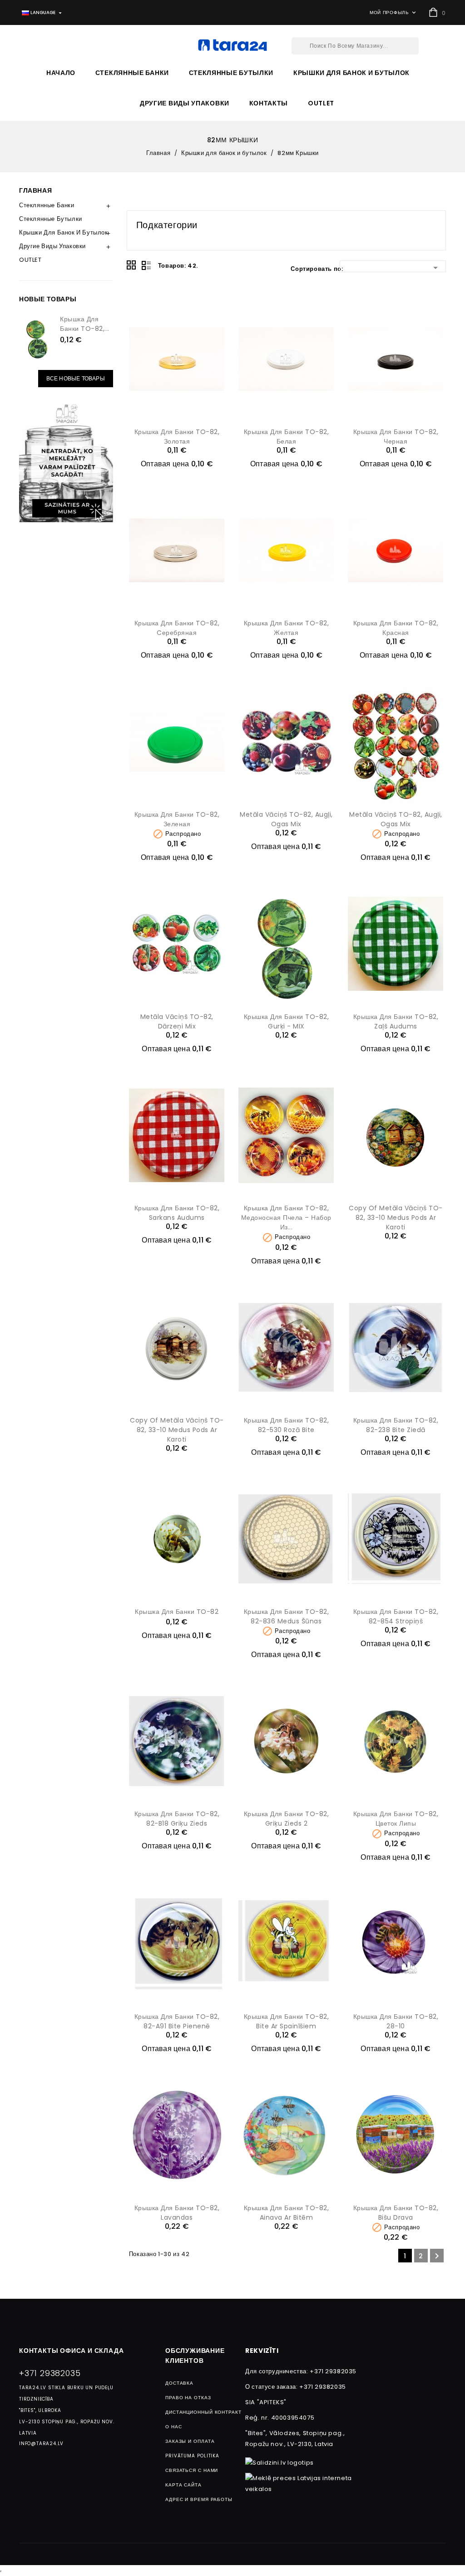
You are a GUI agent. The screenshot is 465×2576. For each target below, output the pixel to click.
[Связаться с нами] (66, 462)
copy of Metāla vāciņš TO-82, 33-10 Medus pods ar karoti (396, 1218)
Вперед (437, 2256)
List (146, 265)
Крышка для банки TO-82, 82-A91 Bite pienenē (177, 2021)
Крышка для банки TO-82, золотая (177, 437)
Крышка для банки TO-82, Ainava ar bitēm (287, 2213)
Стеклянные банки (132, 73)
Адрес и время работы (199, 2499)
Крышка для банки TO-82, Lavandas (177, 2213)
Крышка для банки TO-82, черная (396, 437)
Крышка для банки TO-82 (177, 1612)
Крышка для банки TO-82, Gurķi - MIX (287, 1021)
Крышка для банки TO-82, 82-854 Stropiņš (396, 1616)
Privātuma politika (192, 2456)
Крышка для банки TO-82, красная (396, 628)
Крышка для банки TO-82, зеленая (177, 819)
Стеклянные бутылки (231, 73)
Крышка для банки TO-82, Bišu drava (396, 2213)
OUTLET (321, 103)
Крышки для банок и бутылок (351, 73)
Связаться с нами (192, 2470)
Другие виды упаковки (185, 103)
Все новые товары (76, 378)
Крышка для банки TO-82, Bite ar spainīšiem (287, 2021)
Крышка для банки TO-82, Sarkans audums (177, 1213)
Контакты (269, 103)
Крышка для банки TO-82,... (85, 324)
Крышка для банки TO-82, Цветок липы (396, 1819)
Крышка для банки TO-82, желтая (287, 628)
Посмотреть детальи (177, 412)
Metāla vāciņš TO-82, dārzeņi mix (177, 1021)
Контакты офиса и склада (71, 2351)
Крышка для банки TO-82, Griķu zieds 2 (287, 1819)
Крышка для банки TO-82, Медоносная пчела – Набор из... (286, 1218)
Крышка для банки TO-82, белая (287, 437)
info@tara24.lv (41, 2444)
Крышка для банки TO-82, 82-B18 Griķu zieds (177, 1819)
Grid (132, 265)
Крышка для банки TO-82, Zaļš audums (396, 1021)
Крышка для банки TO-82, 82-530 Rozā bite (287, 1425)
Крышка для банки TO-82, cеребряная (177, 628)
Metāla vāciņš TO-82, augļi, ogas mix (286, 819)
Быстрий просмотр (215, 308)
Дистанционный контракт (203, 2412)
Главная (35, 190)
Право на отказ (188, 2398)
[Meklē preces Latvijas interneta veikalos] (303, 2483)
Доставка (179, 2383)
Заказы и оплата (190, 2441)
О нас (174, 2427)
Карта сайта (183, 2485)
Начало (61, 73)
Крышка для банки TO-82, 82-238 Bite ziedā (396, 1425)
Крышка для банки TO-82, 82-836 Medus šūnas (287, 1616)
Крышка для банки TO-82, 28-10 (396, 2021)
